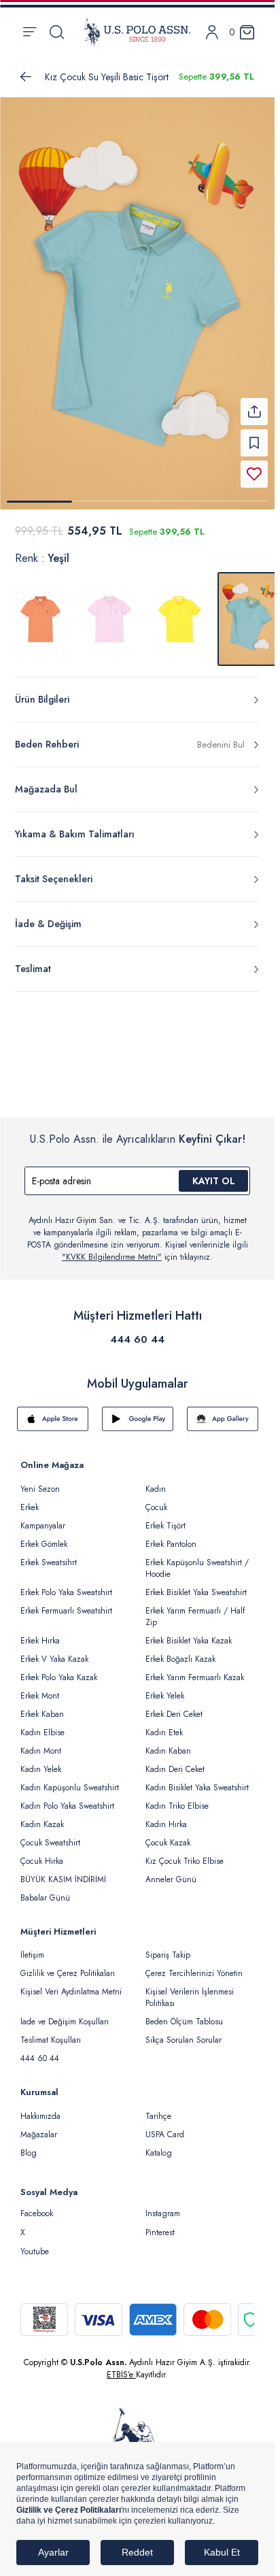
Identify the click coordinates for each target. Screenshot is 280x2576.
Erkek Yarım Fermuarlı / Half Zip (195, 1617)
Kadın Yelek (41, 1769)
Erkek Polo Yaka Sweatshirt (66, 1592)
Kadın (156, 1489)
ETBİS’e (121, 2375)
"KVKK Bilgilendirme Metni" (112, 1257)
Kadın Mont (41, 1751)
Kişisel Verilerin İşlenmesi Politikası (190, 1997)
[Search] (57, 32)
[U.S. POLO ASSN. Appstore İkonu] (53, 1419)
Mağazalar (39, 2135)
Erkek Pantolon (171, 1544)
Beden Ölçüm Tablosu (184, 2022)
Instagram (163, 2213)
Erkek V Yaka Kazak (54, 1659)
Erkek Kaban (42, 1714)
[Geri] (26, 77)
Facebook (37, 2213)
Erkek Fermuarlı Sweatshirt (66, 1611)
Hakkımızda (40, 2116)
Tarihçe (158, 2116)
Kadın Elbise (42, 1733)
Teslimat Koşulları (51, 2040)
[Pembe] (110, 619)
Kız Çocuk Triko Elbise (185, 1861)
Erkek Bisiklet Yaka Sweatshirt (196, 1592)
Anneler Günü (171, 1879)
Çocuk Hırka (42, 1861)
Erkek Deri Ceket (174, 1714)
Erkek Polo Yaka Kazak (59, 1677)
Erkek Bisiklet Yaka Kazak (189, 1641)
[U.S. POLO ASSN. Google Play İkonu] (138, 1419)
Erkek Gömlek (44, 1544)
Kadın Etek (164, 1733)
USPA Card (165, 2135)
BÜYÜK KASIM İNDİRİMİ (63, 1879)
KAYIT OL (214, 1181)
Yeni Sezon (40, 1489)
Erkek (30, 1507)
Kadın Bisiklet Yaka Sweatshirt (197, 1788)
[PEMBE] (41, 619)
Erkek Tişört (165, 1526)
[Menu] (30, 32)
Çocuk (156, 1507)
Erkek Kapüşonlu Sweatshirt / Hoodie (197, 1568)
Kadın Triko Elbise (177, 1806)
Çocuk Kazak (168, 1843)
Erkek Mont (40, 1696)
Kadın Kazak (42, 1824)
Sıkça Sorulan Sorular (183, 2040)
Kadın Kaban (168, 1751)
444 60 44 (137, 1339)
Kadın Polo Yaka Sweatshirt (67, 1806)
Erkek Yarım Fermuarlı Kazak (195, 1677)
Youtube (35, 2252)
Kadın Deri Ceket (175, 1769)
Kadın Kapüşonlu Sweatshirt (70, 1788)
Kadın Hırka (166, 1824)
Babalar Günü (45, 1898)
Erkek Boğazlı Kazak (180, 1659)
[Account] (212, 32)
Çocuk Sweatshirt (50, 1843)
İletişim (32, 1955)
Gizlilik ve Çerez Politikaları (68, 1973)
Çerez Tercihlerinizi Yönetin (194, 1973)
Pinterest (160, 2232)
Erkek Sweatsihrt (49, 1562)
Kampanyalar (43, 1526)
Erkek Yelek (165, 1696)
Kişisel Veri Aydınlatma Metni (71, 1992)
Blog (29, 2153)
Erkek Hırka (40, 1641)
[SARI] (179, 619)
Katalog (159, 2153)
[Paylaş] (254, 412)
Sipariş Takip (168, 1955)
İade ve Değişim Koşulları (65, 2022)
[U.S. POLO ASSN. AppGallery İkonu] (223, 1419)
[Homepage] (137, 32)
